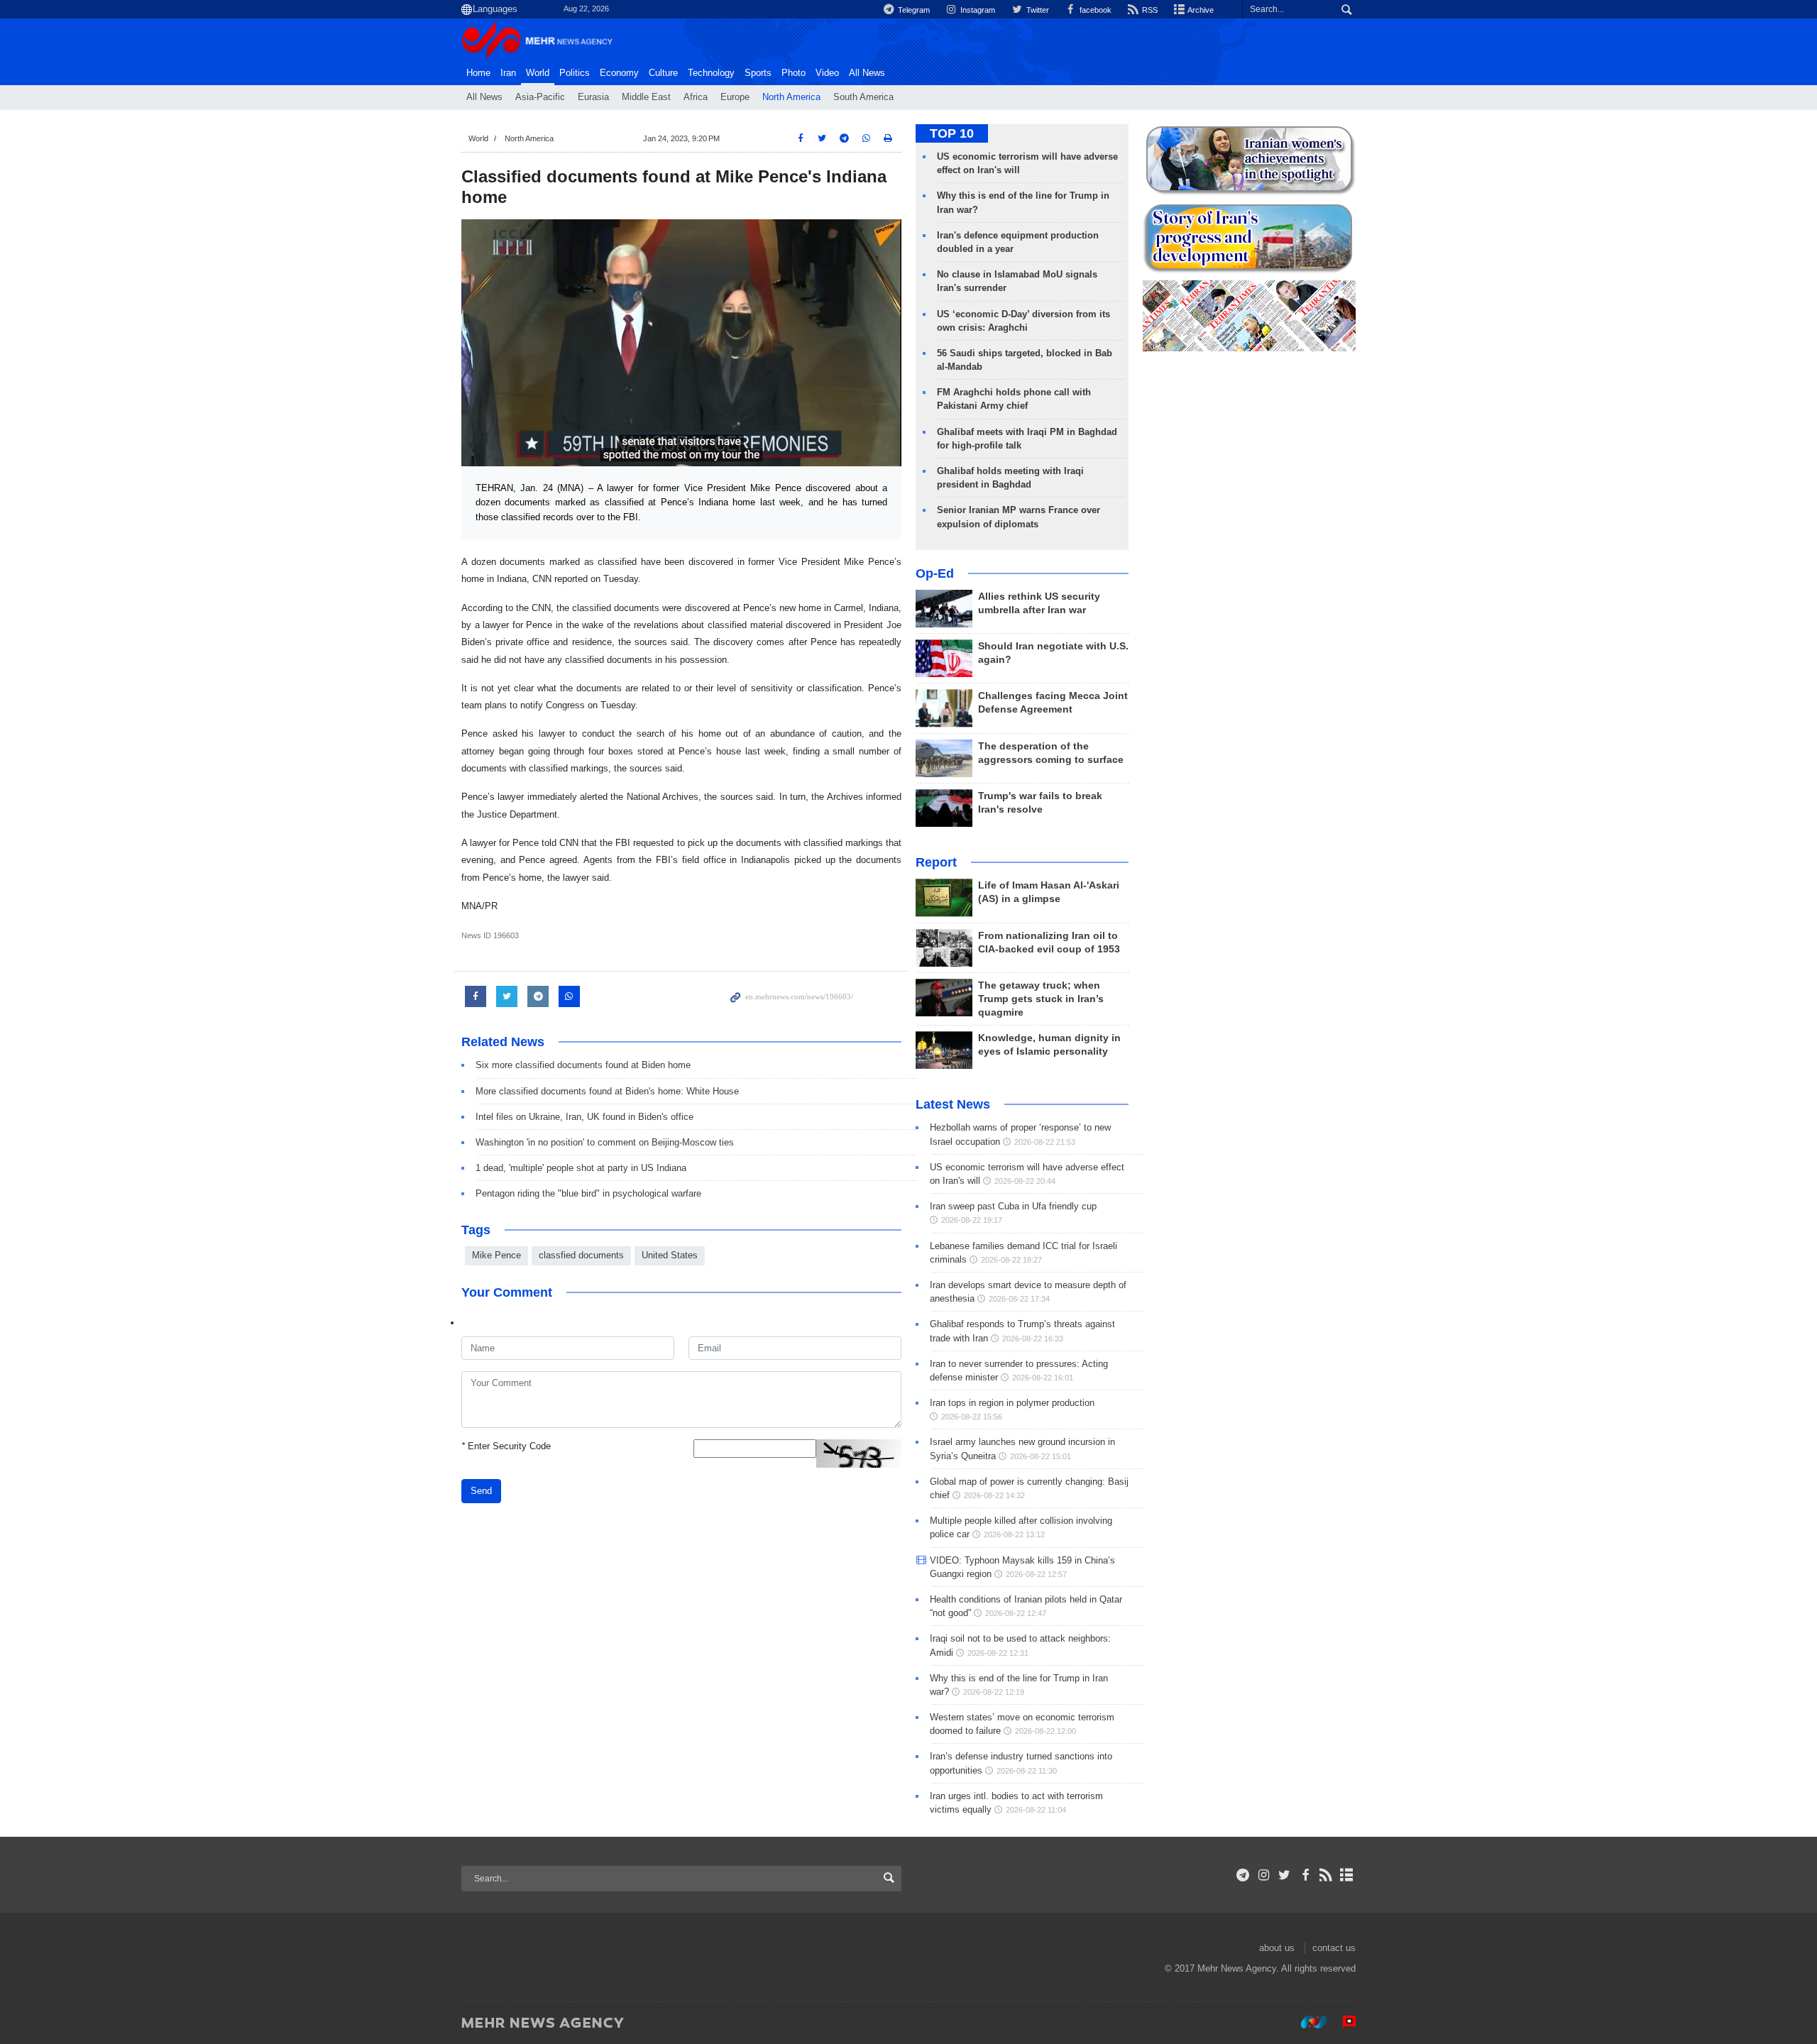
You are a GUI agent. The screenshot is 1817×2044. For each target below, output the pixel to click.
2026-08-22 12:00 (1045, 1731)
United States (670, 1255)
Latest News (953, 1104)
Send (481, 1491)
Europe (735, 97)
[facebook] (1305, 1875)
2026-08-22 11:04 (1036, 1810)
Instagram (977, 10)
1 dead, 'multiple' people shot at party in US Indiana (581, 1168)
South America (863, 97)
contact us (1334, 1948)
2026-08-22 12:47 (1016, 1613)
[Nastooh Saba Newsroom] (1307, 2022)
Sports (758, 73)
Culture (663, 73)
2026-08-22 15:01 (1041, 1456)
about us (1277, 1948)
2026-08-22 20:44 (1025, 1181)
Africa (696, 97)
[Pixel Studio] (1342, 2022)
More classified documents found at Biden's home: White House (607, 1091)
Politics (575, 73)
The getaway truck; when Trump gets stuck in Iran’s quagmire (1041, 999)
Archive (1200, 10)
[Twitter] (1284, 1875)
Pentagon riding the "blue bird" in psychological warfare (588, 1193)
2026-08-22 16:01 (1043, 1378)
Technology (711, 73)
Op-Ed (935, 573)
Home (478, 73)
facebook (1094, 10)
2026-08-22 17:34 (1019, 1299)
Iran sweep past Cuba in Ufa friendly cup (1013, 1206)
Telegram (913, 10)
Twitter (1036, 10)
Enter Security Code (506, 1446)
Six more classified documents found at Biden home (583, 1065)
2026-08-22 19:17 (972, 1220)
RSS (1149, 10)
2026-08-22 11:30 (1027, 1771)
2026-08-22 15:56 (972, 1417)
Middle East (646, 97)
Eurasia (593, 97)
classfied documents (581, 1255)
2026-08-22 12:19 (994, 1692)
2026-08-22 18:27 (1011, 1260)
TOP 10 (952, 133)
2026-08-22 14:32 (994, 1495)
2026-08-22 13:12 (1014, 1534)
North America (791, 97)
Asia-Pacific (540, 97)
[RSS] (1326, 1875)
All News (484, 97)
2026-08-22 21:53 (1045, 1142)
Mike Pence (496, 1255)
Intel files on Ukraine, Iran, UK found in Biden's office (584, 1117)
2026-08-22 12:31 (998, 1653)
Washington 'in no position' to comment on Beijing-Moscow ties (605, 1142)
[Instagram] (1264, 1875)
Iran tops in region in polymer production (1012, 1403)
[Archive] (1347, 1875)
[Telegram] (1243, 1875)
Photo (794, 73)
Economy (619, 73)
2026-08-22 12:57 (1036, 1574)
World (538, 73)
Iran (508, 73)
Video (827, 73)
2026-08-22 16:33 (1033, 1339)
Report (936, 862)
